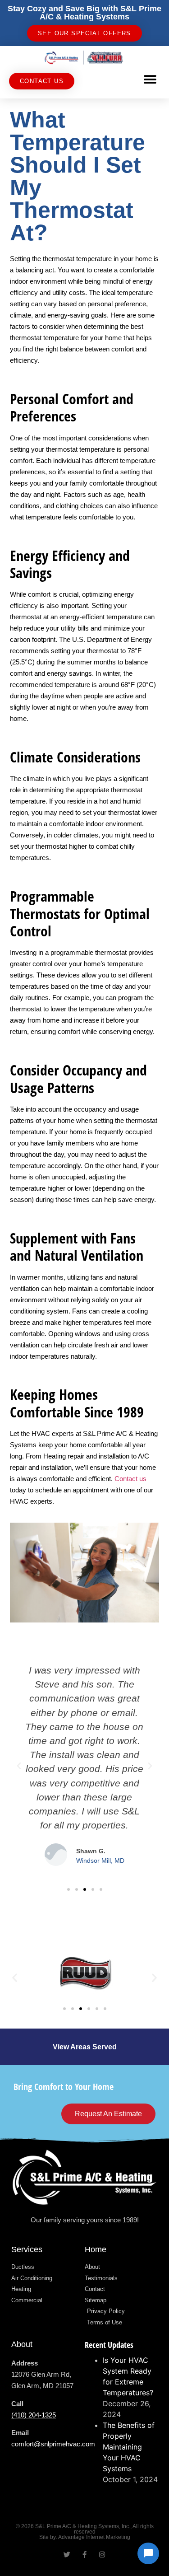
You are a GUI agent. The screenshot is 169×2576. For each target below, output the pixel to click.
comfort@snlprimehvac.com (53, 2444)
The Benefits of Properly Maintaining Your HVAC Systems (129, 2447)
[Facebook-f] (84, 2555)
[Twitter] (67, 2555)
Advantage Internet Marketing (94, 2537)
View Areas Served (85, 2047)
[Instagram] (102, 2555)
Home (96, 2249)
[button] (150, 79)
